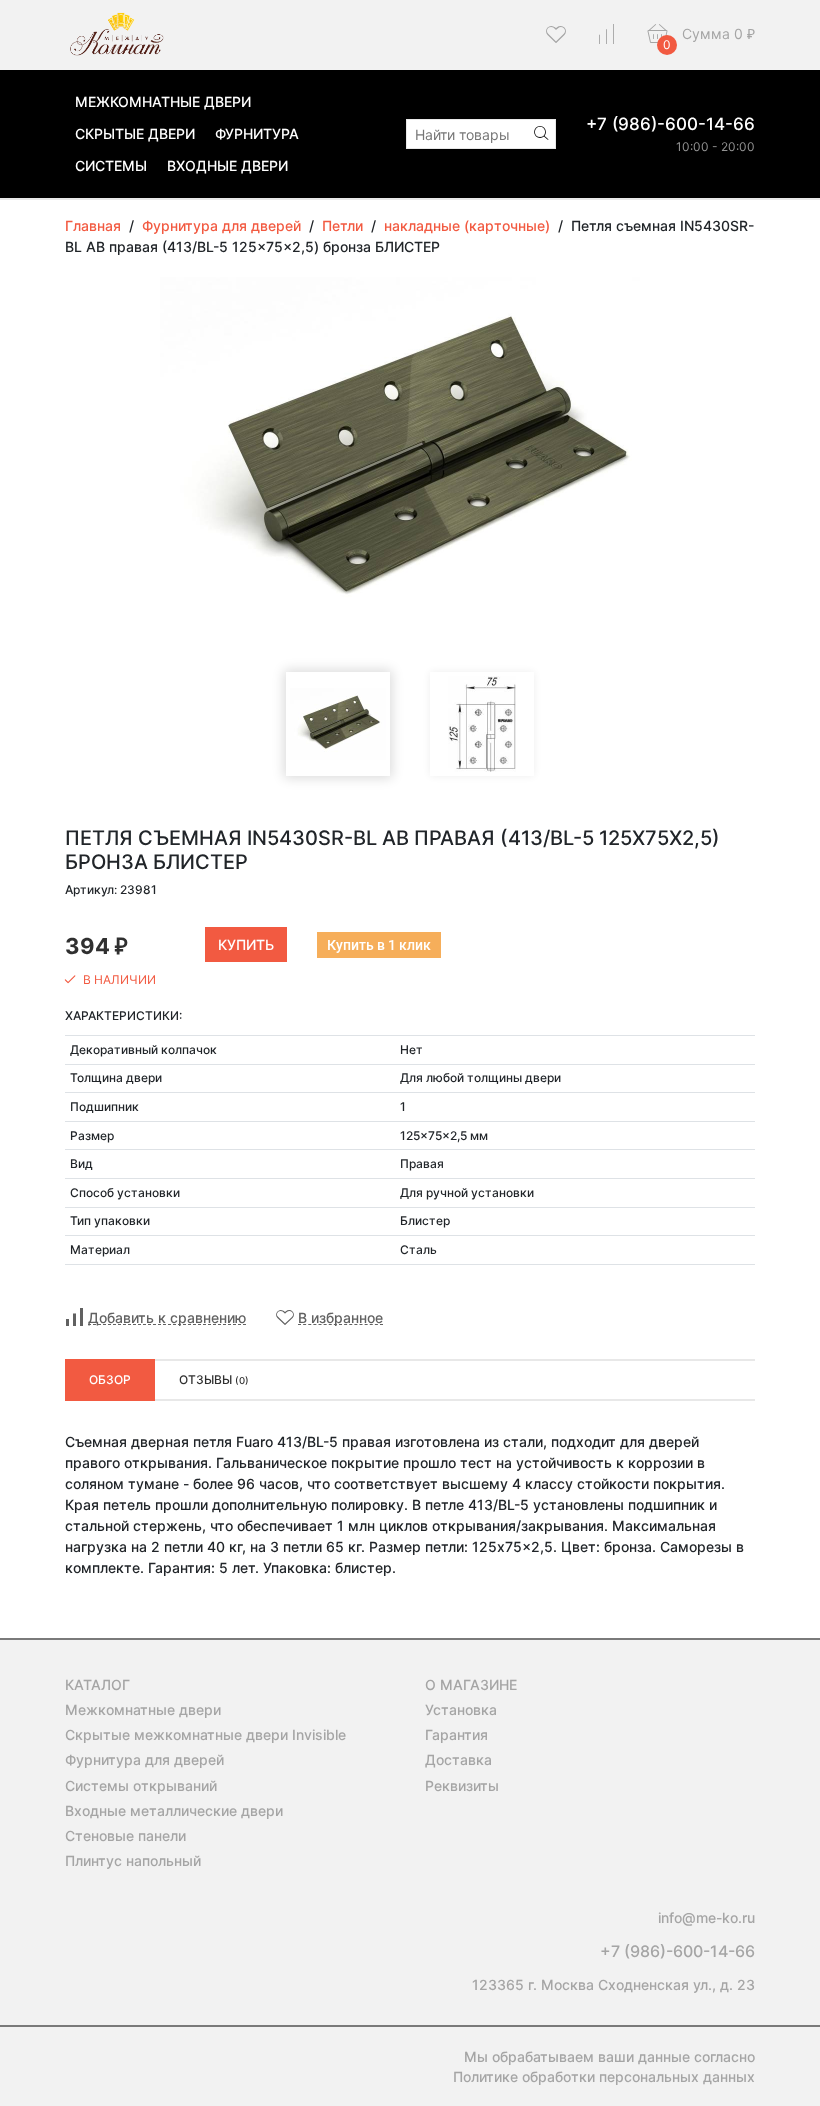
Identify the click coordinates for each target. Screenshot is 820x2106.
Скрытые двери (135, 133)
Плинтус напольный (133, 1860)
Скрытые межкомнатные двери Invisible (205, 1734)
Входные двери (227, 165)
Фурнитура (257, 133)
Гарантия (456, 1734)
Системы (111, 165)
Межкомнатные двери (163, 101)
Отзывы (214, 1379)
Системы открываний (141, 1785)
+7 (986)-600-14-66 (670, 124)
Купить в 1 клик (379, 945)
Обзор (110, 1379)
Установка (461, 1709)
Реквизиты (462, 1785)
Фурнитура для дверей (144, 1759)
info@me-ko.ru (706, 1917)
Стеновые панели (125, 1835)
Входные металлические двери (174, 1810)
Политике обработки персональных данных (604, 2076)
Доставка (458, 1759)
